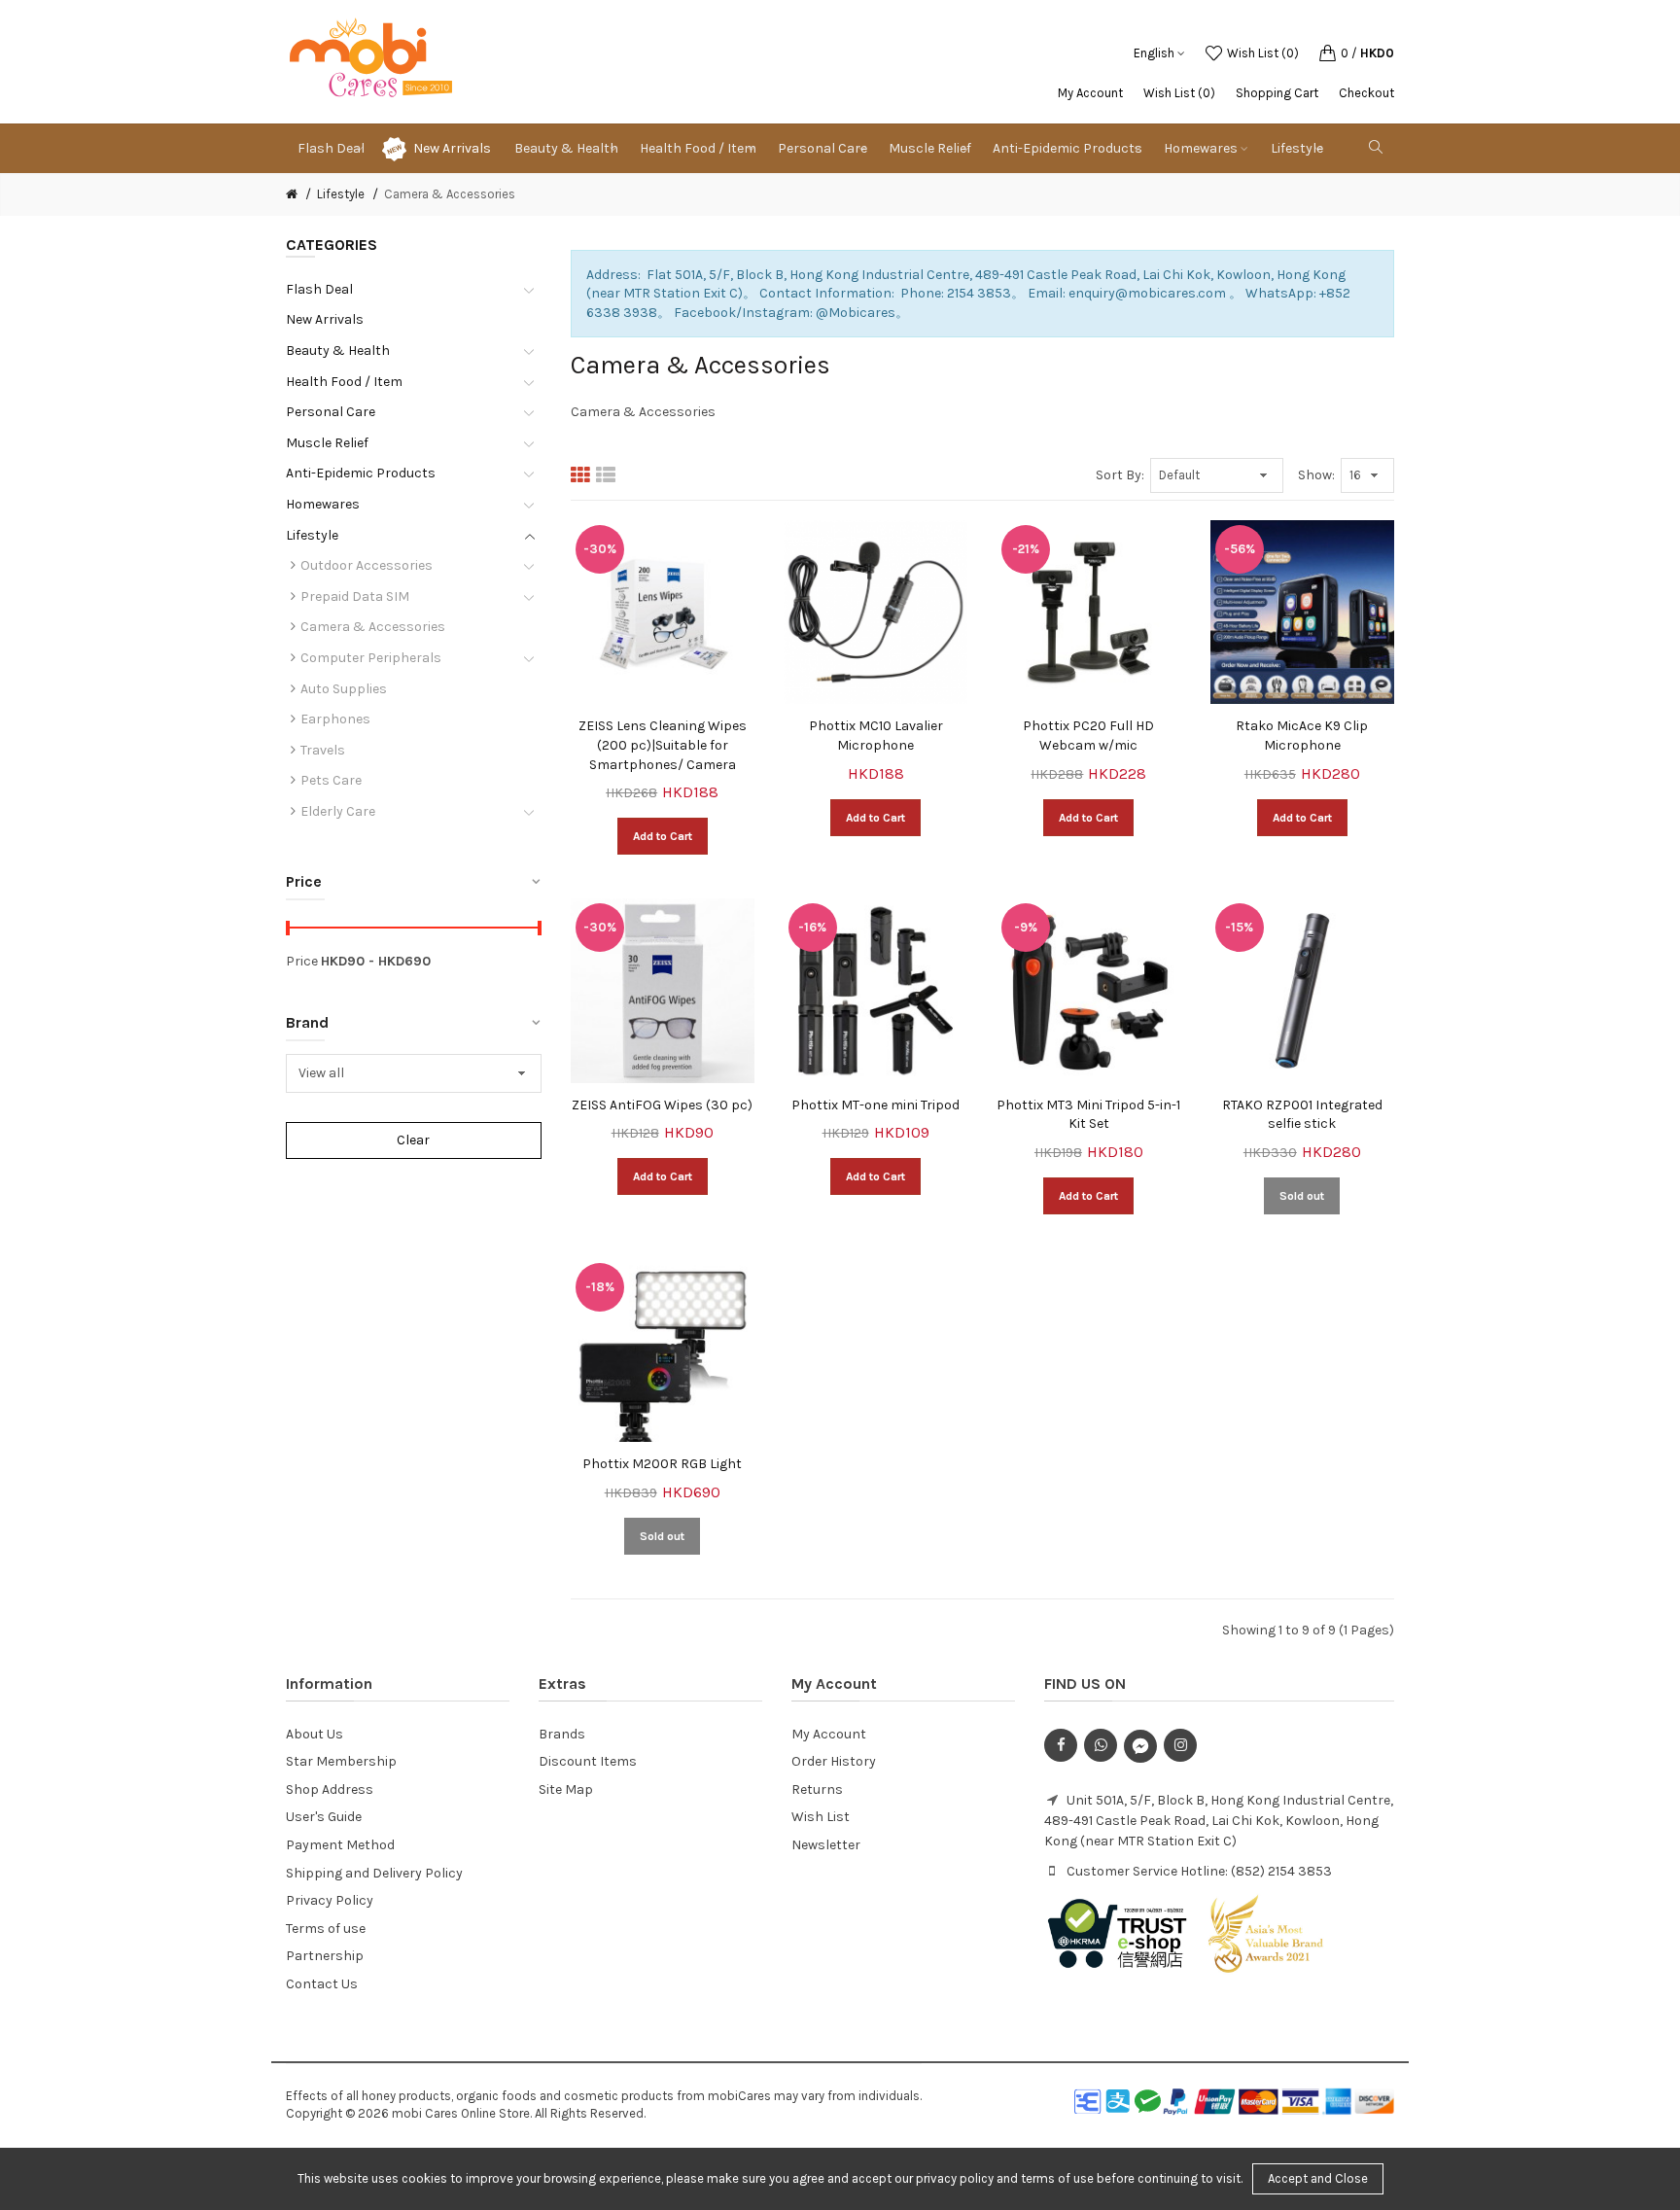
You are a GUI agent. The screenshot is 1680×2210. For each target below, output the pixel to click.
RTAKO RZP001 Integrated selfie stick (1302, 1115)
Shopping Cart (1277, 93)
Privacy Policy (330, 1900)
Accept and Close (1318, 2178)
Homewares (323, 504)
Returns (817, 1789)
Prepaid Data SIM (355, 596)
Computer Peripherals (371, 658)
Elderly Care (338, 811)
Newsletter (826, 1845)
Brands (562, 1734)
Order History (834, 1761)
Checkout (1366, 93)
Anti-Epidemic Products (361, 473)
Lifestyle (341, 194)
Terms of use (326, 1929)
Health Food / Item (344, 382)
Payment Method (340, 1845)
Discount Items (588, 1761)
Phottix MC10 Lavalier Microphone (876, 736)
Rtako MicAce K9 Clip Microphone (1302, 736)
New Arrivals (452, 148)
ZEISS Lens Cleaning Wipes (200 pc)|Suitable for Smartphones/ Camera (663, 745)
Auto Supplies (344, 689)
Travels (323, 750)
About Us (315, 1734)
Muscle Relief (327, 443)
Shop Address (330, 1789)
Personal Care (331, 412)
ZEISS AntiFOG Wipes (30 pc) (662, 1105)
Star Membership (341, 1761)
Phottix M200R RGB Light (662, 1464)
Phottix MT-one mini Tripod (875, 1105)
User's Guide (324, 1817)
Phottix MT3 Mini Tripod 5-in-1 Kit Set (1088, 1115)
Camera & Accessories (450, 194)
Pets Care (331, 780)
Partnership (325, 1956)
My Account (1090, 93)
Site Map (566, 1789)
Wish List (821, 1817)
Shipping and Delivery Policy (374, 1873)
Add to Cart (663, 836)
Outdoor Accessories (367, 565)
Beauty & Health (338, 351)
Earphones (335, 719)
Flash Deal (319, 289)
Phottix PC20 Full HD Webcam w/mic (1088, 736)
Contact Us (322, 1984)
